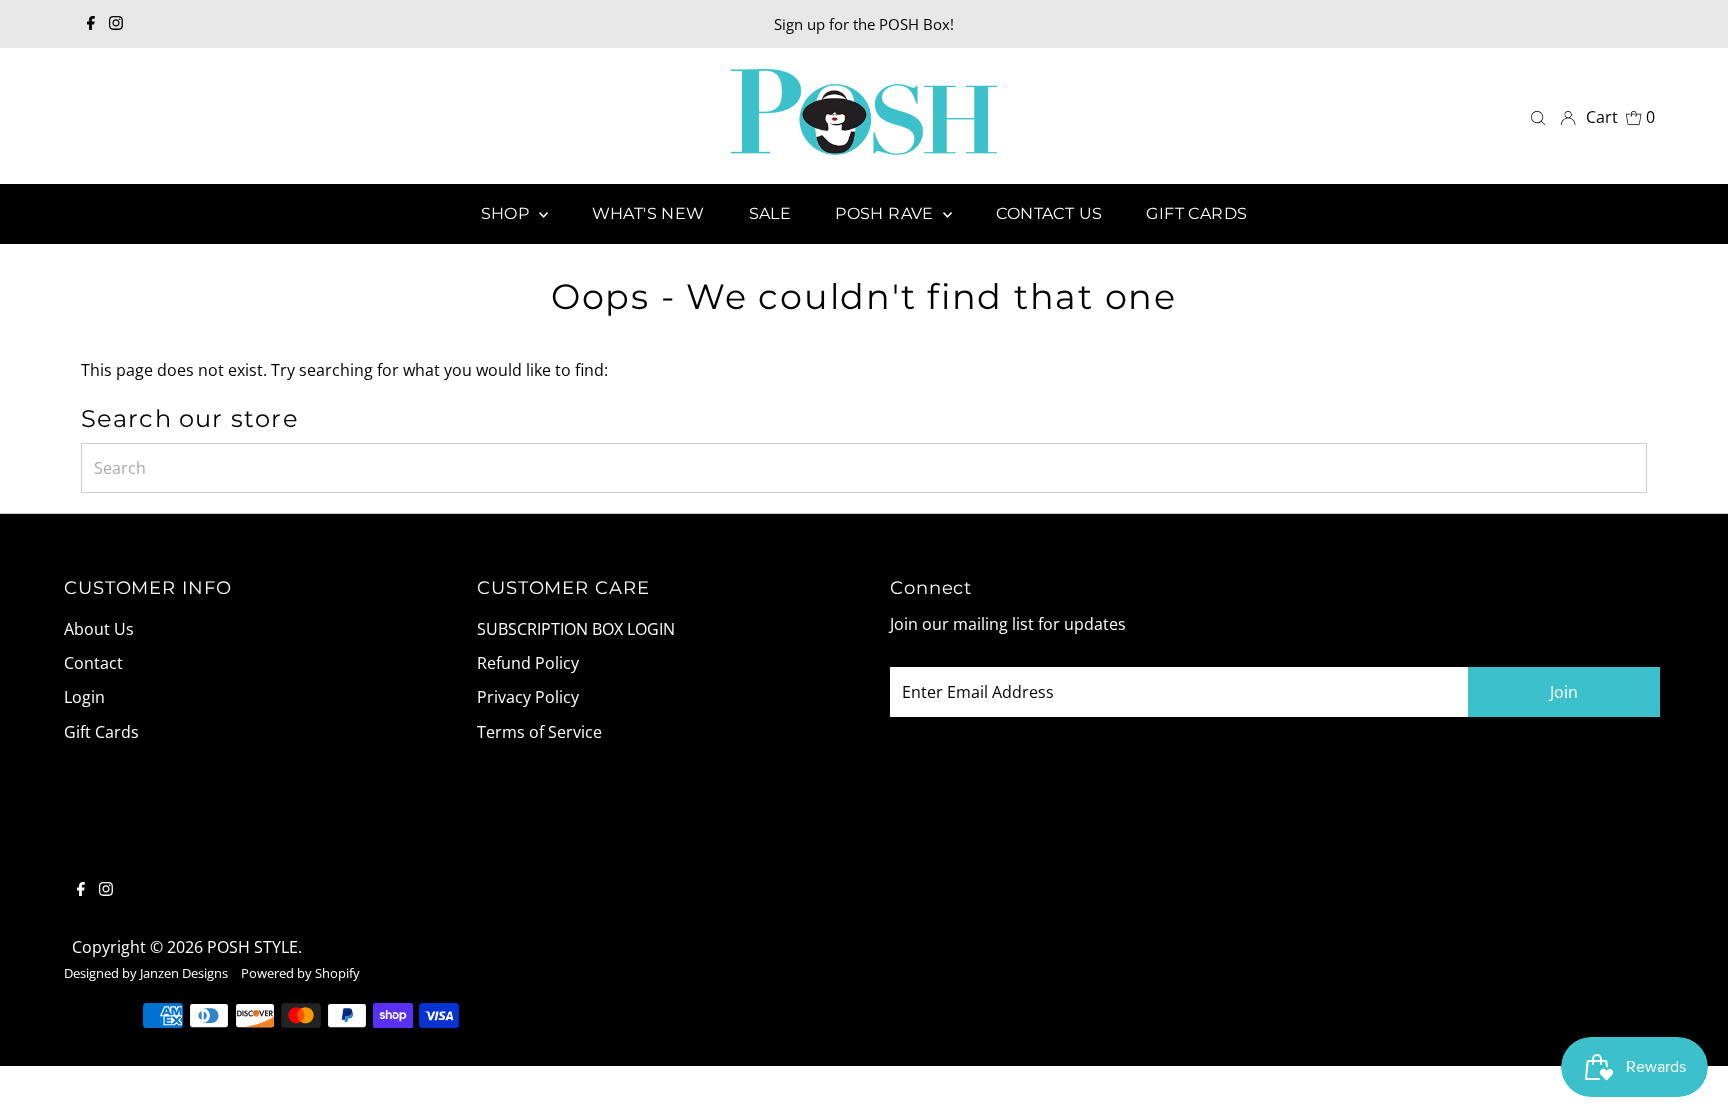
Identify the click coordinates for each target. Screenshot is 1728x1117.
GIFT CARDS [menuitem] (1196, 213)
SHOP (507, 213)
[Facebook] (91, 24)
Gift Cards (101, 732)
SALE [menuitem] (770, 213)
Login (84, 697)
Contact (93, 663)
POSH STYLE (252, 947)
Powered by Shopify (300, 973)
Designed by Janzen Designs (146, 973)
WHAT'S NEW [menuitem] (648, 213)
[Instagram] (116, 24)
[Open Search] (1538, 116)
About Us (99, 629)
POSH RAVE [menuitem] (886, 213)
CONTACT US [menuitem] (1049, 213)
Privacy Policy (528, 697)
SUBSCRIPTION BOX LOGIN (576, 629)
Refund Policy (528, 663)
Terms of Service (539, 732)
